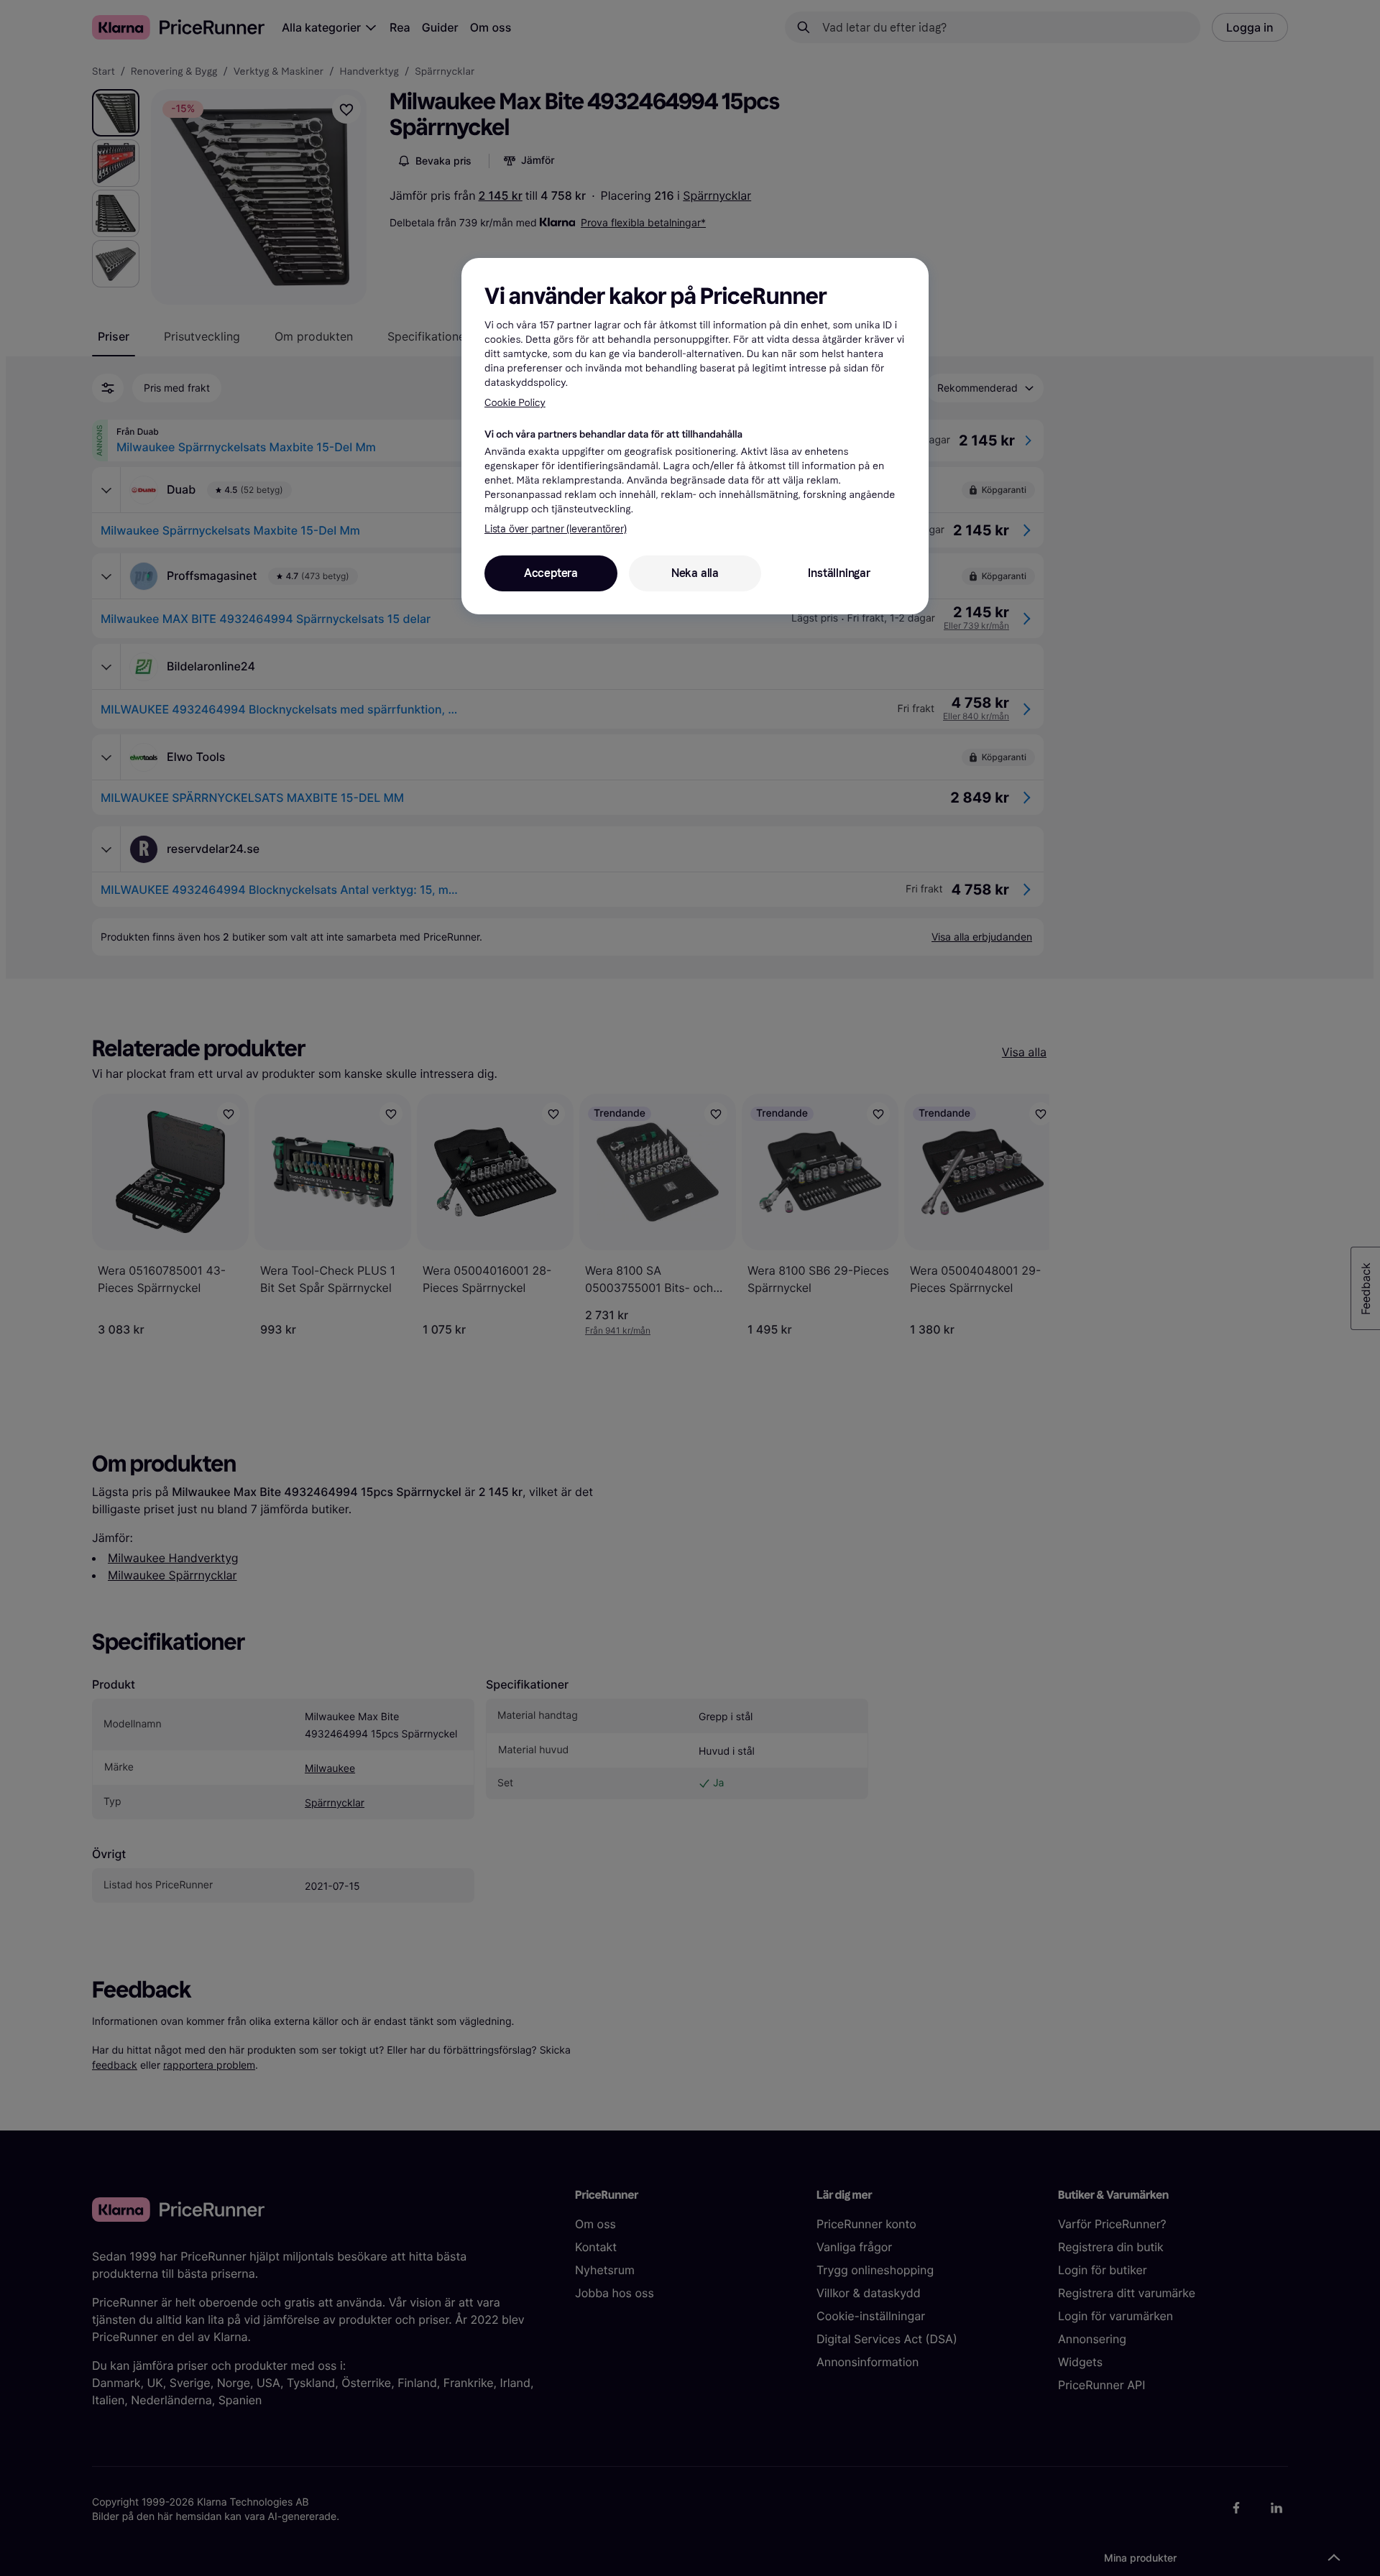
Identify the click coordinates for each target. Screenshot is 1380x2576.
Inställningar (839, 573)
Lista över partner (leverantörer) (555, 529)
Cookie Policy (515, 403)
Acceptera (551, 573)
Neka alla (695, 573)
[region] (695, 436)
